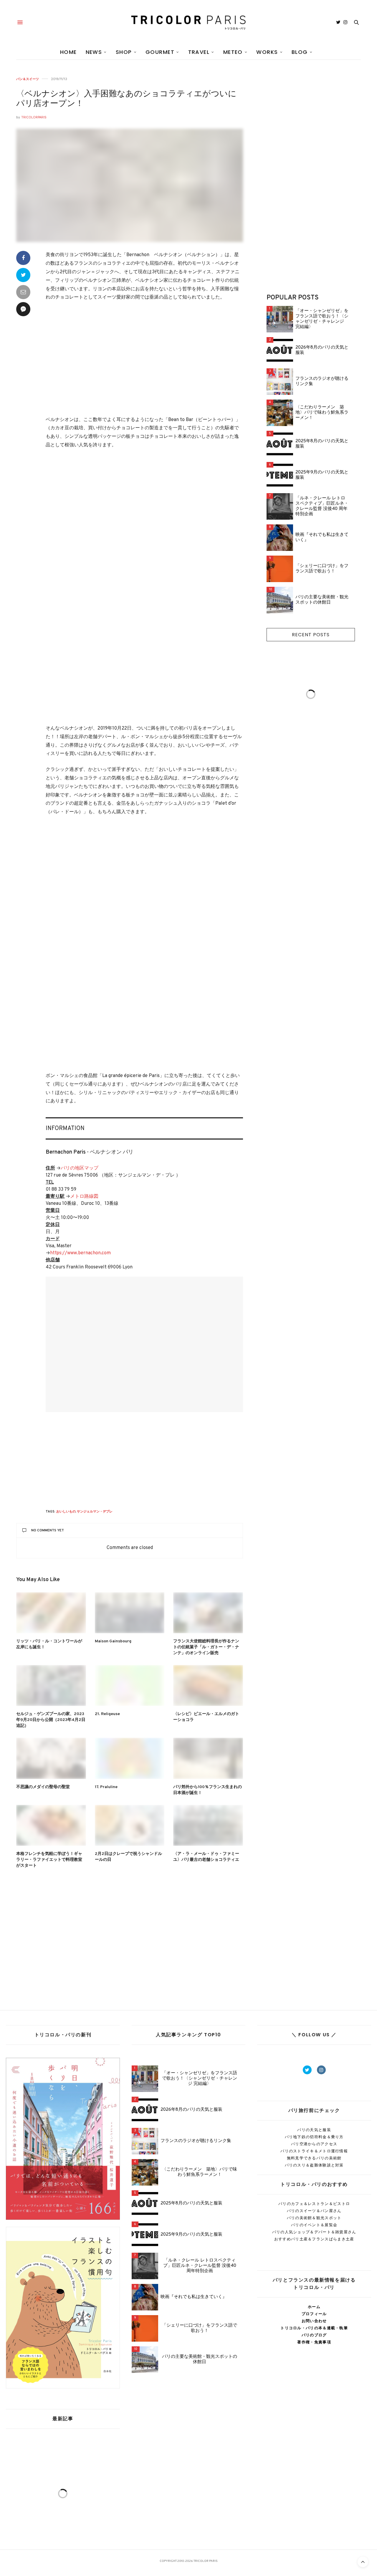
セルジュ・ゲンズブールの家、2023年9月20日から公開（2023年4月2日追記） (51, 1720)
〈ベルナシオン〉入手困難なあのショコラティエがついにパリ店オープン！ (126, 99)
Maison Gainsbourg (113, 1641)
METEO (233, 52)
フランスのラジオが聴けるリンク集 (322, 382)
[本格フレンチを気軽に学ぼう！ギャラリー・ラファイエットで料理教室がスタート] (51, 1825)
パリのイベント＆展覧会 (314, 2225)
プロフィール (314, 2314)
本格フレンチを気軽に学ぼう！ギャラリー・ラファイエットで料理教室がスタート (49, 1860)
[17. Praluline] (130, 1758)
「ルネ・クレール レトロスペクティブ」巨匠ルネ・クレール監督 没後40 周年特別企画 (322, 506)
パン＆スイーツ (28, 79)
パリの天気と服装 (314, 2130)
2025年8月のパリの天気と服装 (322, 444)
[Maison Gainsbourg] (130, 1613)
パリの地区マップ (80, 1168)
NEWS (94, 52)
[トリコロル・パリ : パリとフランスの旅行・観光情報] (188, 22)
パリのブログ (314, 2335)
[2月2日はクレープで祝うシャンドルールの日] (130, 1825)
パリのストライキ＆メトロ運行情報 (314, 2151)
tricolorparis (34, 117)
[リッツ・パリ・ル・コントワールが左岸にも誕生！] (51, 1613)
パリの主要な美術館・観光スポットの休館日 (322, 600)
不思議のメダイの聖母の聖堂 (43, 1787)
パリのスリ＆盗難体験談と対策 (314, 2165)
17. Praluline (106, 1787)
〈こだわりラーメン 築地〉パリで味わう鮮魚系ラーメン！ (322, 413)
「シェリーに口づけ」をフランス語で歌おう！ (322, 569)
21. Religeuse (107, 1714)
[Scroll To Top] (363, 2562)
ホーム (314, 2307)
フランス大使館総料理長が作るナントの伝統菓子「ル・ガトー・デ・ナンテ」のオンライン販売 (206, 1647)
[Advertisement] (144, 366)
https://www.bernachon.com (80, 1253)
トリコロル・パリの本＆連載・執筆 (314, 2328)
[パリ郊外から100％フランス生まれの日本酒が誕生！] (208, 1758)
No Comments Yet (48, 1530)
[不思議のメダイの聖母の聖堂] (51, 1758)
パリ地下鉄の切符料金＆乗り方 (314, 2137)
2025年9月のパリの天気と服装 (322, 475)
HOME (68, 52)
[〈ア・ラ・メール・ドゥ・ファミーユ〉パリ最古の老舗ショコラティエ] (208, 1825)
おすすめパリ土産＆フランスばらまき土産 (314, 2239)
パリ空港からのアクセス (314, 2144)
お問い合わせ (314, 2321)
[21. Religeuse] (130, 1685)
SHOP (124, 52)
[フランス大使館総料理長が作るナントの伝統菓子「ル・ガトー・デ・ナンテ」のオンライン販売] (208, 1613)
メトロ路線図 (84, 1197)
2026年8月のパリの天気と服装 (322, 350)
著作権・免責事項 (314, 2342)
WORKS (267, 52)
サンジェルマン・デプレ (95, 1512)
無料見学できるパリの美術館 (314, 2158)
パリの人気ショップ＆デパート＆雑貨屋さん (314, 2232)
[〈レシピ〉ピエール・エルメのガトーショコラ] (208, 1685)
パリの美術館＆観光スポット (314, 2218)
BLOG (300, 52)
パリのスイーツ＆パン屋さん (314, 2211)
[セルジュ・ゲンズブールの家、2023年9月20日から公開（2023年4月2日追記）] (51, 1685)
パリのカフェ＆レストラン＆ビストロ (314, 2204)
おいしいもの (66, 1512)
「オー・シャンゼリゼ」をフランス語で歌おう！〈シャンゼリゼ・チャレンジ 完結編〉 (322, 319)
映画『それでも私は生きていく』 (322, 538)
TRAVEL (199, 52)
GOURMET (160, 52)
